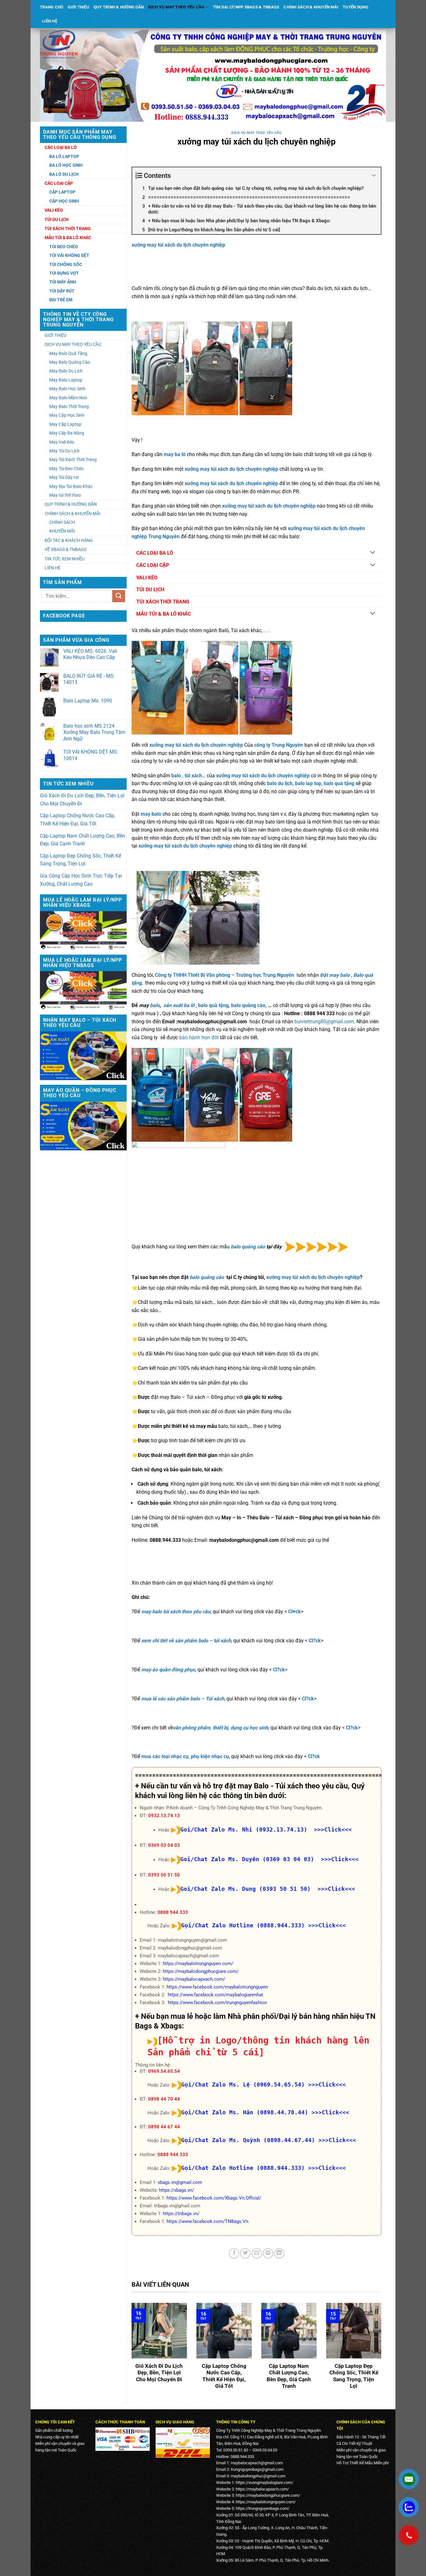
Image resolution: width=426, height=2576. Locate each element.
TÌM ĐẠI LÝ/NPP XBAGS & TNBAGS (246, 7)
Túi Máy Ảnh (63, 282)
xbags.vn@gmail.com (180, 2182)
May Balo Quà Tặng (68, 353)
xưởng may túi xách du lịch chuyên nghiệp (178, 245)
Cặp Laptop (62, 192)
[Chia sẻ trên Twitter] (245, 2253)
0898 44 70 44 (164, 2099)
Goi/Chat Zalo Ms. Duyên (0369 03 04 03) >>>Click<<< (269, 1859)
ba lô (189, 1005)
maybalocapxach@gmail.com (257, 2463)
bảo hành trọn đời (199, 1037)
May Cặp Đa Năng (67, 433)
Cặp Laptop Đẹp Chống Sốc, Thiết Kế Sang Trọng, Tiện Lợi (80, 860)
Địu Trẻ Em (61, 300)
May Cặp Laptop (65, 424)
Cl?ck (315, 1641)
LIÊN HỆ (50, 21)
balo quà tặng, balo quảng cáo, (233, 1005)
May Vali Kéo (62, 442)
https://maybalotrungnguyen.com (265, 2502)
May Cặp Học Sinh (67, 415)
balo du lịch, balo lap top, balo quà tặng (311, 783)
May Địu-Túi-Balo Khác (71, 486)
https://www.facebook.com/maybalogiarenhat (215, 1995)
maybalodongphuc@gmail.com (258, 2476)
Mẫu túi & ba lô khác (68, 238)
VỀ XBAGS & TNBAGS (65, 549)
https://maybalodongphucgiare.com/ (201, 1971)
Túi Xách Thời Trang (68, 229)
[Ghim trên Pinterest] (268, 2253)
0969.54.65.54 (164, 2071)
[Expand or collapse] (374, 176)
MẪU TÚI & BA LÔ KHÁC (164, 614)
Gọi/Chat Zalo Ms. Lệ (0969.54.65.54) (243, 2084)
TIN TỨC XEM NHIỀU (65, 559)
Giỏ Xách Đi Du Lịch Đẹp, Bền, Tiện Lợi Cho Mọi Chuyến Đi (82, 800)
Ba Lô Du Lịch (64, 174)
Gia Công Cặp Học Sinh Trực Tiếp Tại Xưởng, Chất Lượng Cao (81, 880)
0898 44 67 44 (164, 2127)
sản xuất (174, 1005)
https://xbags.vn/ (177, 2190)
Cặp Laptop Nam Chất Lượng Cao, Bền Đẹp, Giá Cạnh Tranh (82, 840)
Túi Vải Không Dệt (69, 255)
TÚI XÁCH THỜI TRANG (163, 602)
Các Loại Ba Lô (61, 147)
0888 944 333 (173, 1912)
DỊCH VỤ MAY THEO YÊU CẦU (176, 7)
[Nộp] (119, 596)
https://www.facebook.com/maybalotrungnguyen (217, 1987)
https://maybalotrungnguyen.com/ (198, 1964)
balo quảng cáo (248, 1247)
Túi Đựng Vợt (64, 273)
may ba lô (175, 454)
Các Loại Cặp (59, 183)
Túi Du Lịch (57, 219)
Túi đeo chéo (64, 247)
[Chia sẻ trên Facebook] (234, 2253)
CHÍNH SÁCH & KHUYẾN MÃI (311, 7)
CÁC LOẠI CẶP (153, 565)
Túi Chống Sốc (66, 264)
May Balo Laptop (66, 380)
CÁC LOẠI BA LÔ (155, 553)
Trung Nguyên (164, 536)
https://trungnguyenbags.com (262, 2508)
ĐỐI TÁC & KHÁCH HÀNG (69, 540)
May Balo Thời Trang (69, 406)
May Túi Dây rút (64, 477)
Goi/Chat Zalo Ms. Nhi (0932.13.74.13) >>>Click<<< (266, 1829)
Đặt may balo (335, 975)
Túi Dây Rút (62, 291)
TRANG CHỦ (52, 7)
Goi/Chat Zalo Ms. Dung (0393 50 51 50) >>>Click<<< (268, 1889)
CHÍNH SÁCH (62, 522)
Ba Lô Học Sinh (66, 165)
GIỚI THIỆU (78, 7)
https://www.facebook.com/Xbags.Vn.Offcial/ (214, 2198)
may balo (151, 814)
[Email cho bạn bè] (257, 2253)
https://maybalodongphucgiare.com (267, 2495)
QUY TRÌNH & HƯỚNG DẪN (119, 7)
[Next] (383, 2351)
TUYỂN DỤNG (356, 7)
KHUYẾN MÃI (62, 531)
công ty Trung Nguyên (279, 745)
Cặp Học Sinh (64, 201)
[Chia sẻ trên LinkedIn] (279, 2253)
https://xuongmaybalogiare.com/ (264, 2483)
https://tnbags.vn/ (181, 2214)
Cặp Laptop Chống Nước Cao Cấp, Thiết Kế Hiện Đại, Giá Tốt (77, 820)
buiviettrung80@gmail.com (324, 1022)
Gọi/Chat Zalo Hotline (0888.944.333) (243, 1925)
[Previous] (130, 2351)
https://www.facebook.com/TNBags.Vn (207, 2221)
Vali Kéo (54, 210)
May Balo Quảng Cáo (70, 362)
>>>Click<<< (327, 1925)
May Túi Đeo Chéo (66, 469)
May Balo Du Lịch (66, 371)
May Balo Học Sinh (67, 389)
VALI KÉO (147, 578)
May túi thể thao (65, 495)
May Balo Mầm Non (68, 398)
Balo (358, 975)
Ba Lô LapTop (64, 156)
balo (155, 1005)
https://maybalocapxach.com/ (194, 1979)
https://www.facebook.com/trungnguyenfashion (217, 2003)
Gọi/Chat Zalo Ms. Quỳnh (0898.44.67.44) (248, 2140)
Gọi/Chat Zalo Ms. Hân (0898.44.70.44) (245, 2112)
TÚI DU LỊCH (150, 590)
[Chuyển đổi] (373, 553)
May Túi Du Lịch (64, 451)
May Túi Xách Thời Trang (73, 460)
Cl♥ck (295, 1612)
